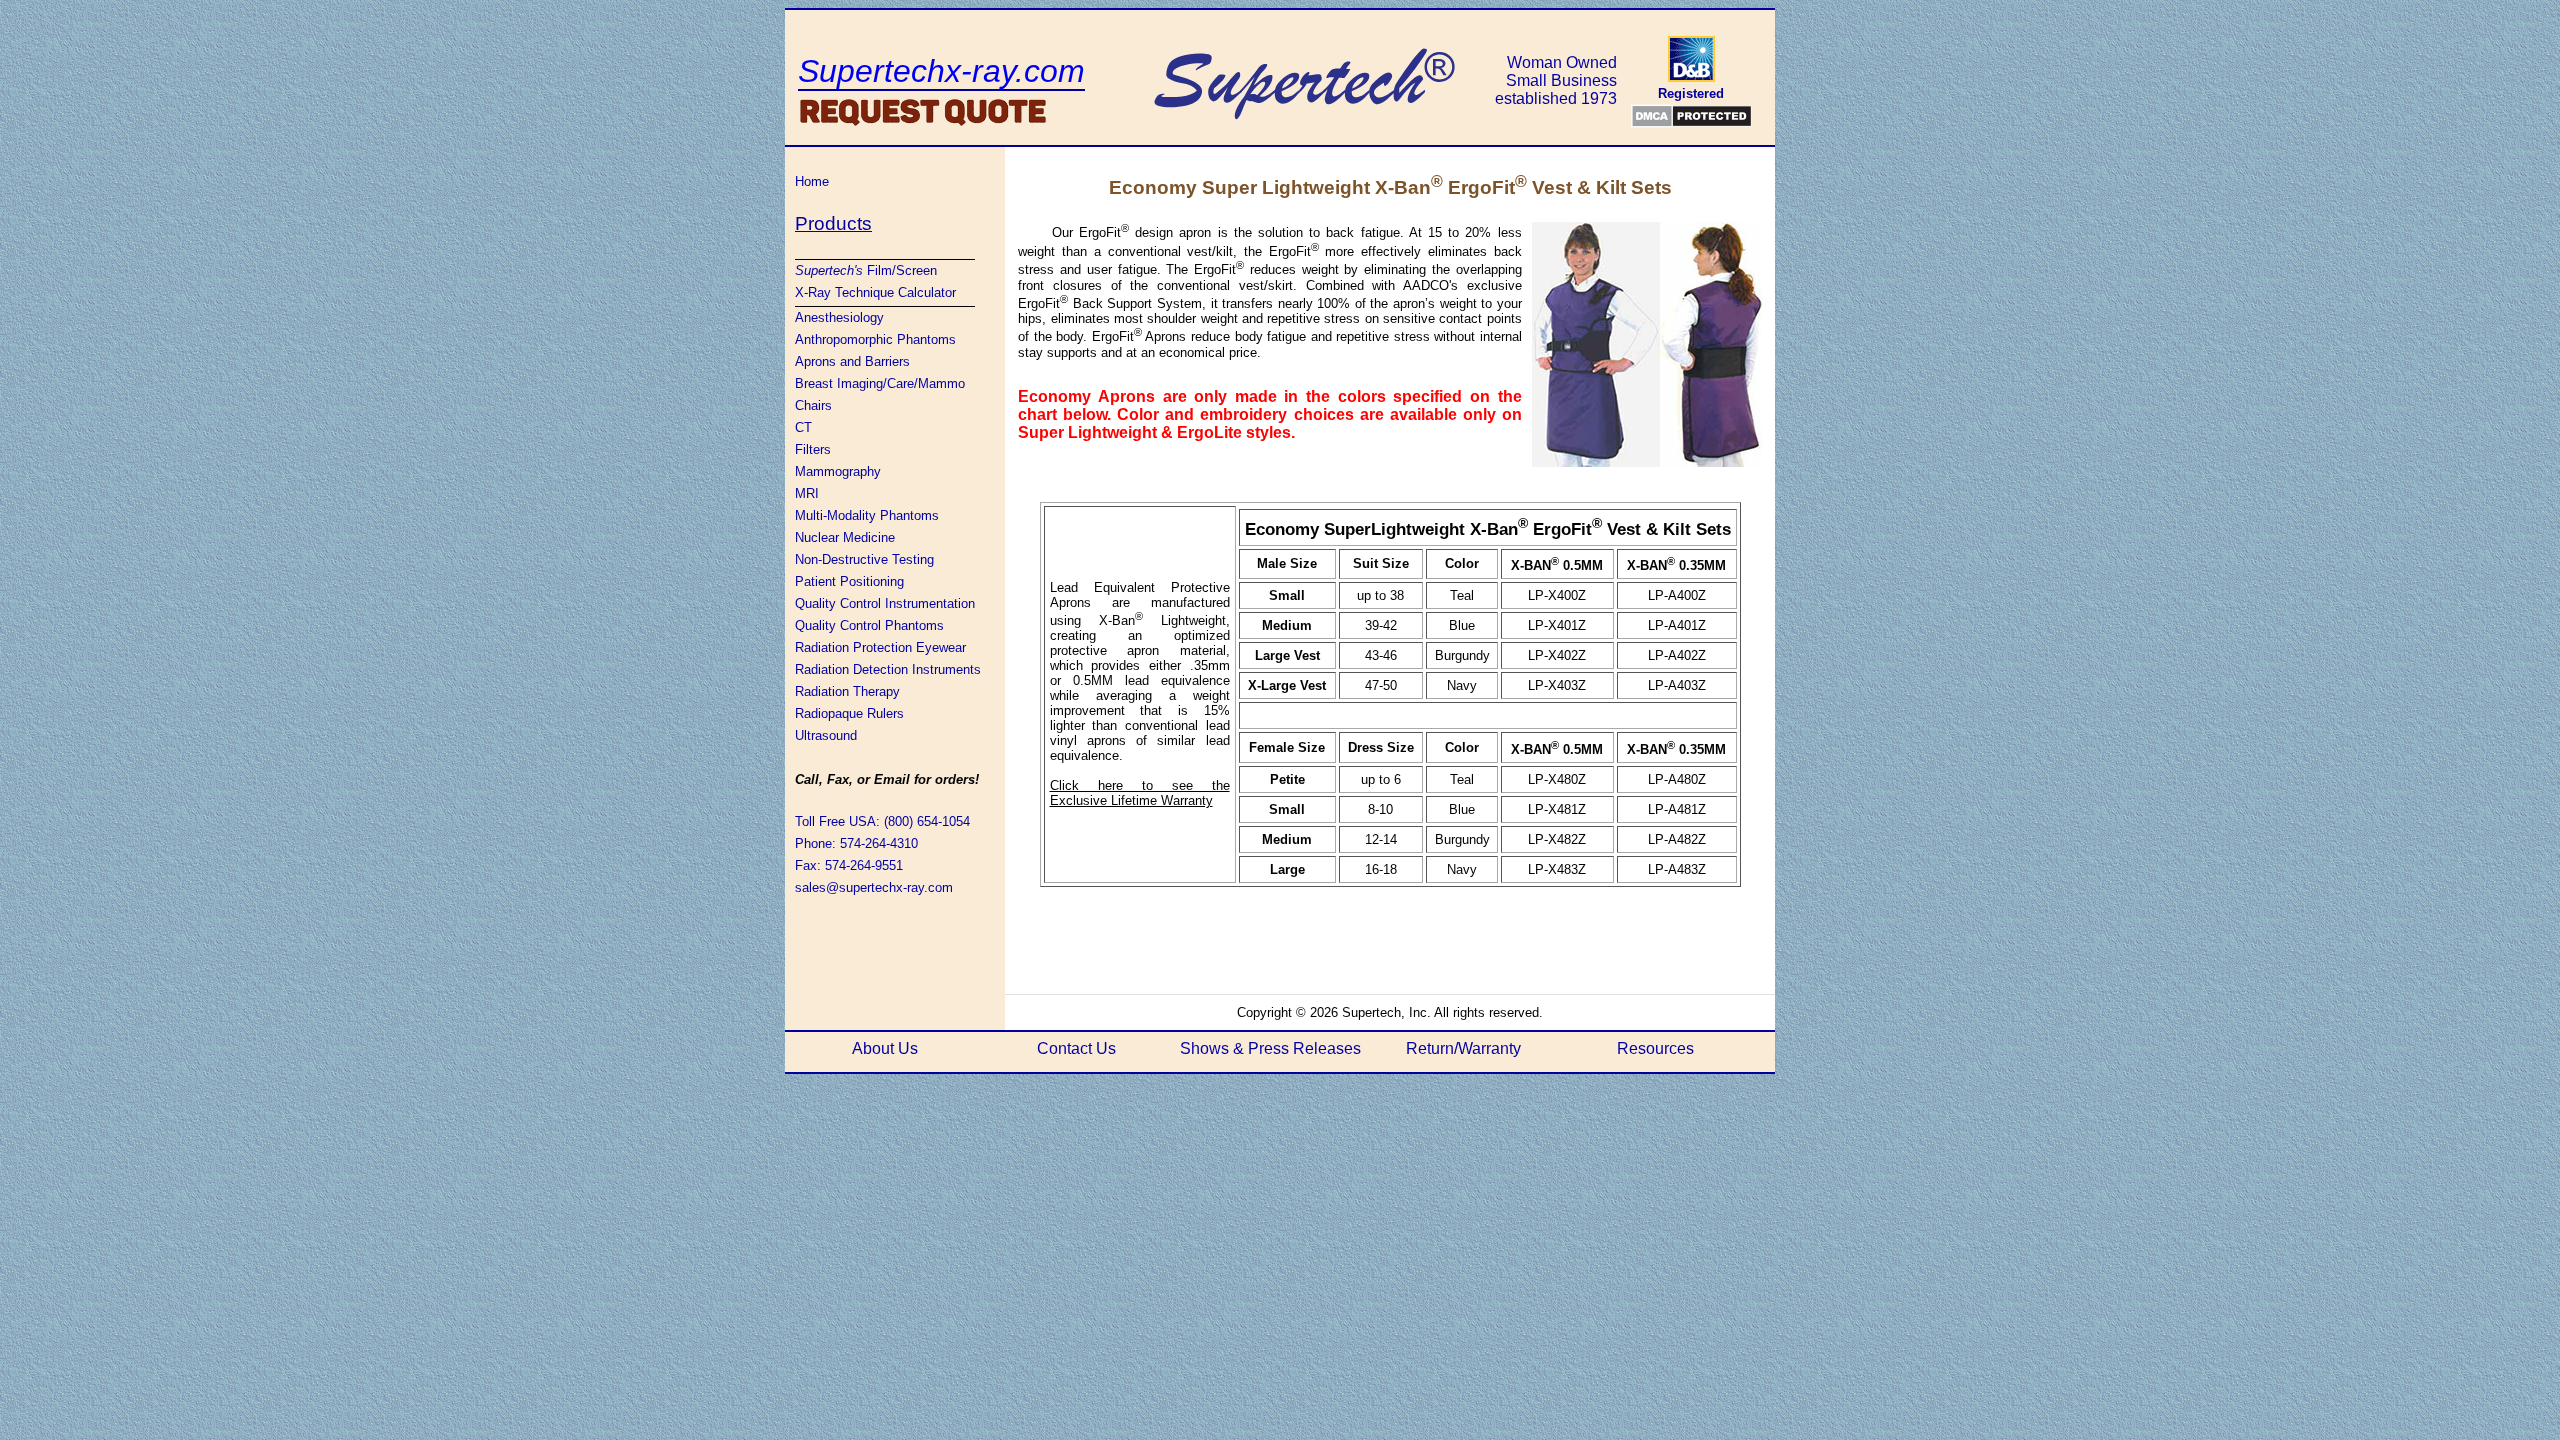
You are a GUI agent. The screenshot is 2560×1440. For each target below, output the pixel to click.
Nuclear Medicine (845, 537)
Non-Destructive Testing (864, 559)
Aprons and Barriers (852, 361)
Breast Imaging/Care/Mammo (880, 383)
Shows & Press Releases (1270, 1048)
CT (803, 427)
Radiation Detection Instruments (888, 669)
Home (812, 181)
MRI (807, 493)
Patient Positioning (849, 581)
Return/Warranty (1463, 1048)
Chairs (813, 405)
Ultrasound (826, 735)
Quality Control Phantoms (869, 625)
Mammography (838, 471)
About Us (885, 1048)
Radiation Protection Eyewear (880, 647)
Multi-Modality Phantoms (867, 515)
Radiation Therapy (847, 691)
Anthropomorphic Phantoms (875, 339)
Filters (813, 449)
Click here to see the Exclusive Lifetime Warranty (1140, 793)
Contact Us (1076, 1048)
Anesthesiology (839, 317)
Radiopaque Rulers (849, 713)
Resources (1655, 1048)
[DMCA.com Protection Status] (1691, 116)
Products (833, 223)
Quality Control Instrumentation (885, 603)
